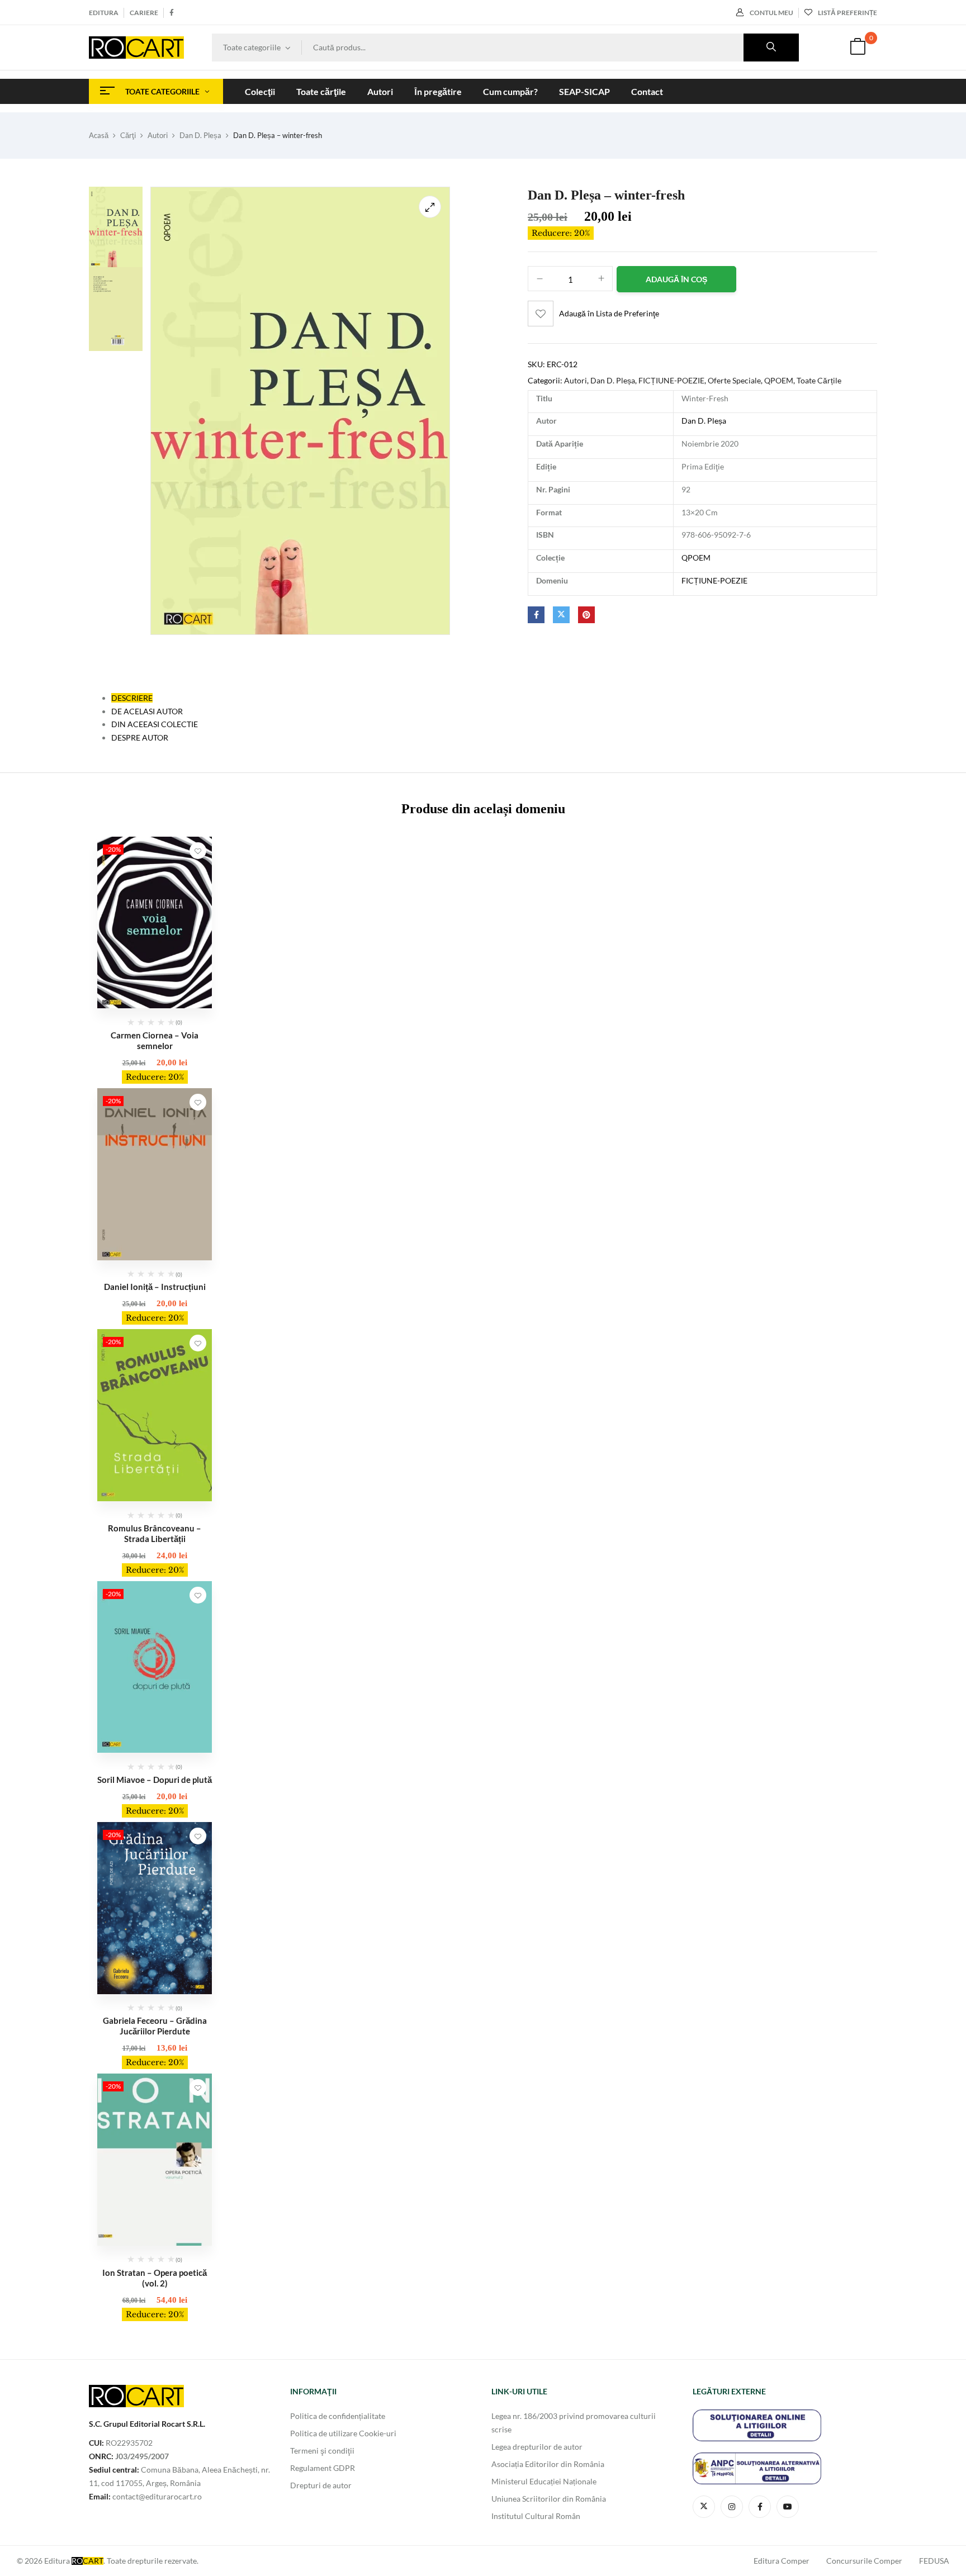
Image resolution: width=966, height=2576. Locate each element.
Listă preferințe (847, 13)
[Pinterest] (586, 615)
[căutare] (771, 48)
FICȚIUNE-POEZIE (671, 380)
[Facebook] (536, 615)
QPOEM (779, 380)
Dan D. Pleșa (200, 135)
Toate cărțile (819, 380)
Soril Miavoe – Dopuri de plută (155, 1780)
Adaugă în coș (676, 279)
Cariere (144, 13)
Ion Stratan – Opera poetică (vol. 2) (155, 2278)
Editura (104, 13)
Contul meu (771, 13)
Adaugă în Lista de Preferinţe (609, 313)
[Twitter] (561, 615)
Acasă (99, 135)
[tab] (132, 698)
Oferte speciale (734, 380)
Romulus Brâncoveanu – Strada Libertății (155, 1533)
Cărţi (128, 135)
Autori (158, 135)
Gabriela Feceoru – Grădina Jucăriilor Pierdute (155, 2026)
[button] (858, 48)
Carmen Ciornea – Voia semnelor (155, 1040)
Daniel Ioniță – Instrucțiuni (155, 1287)
